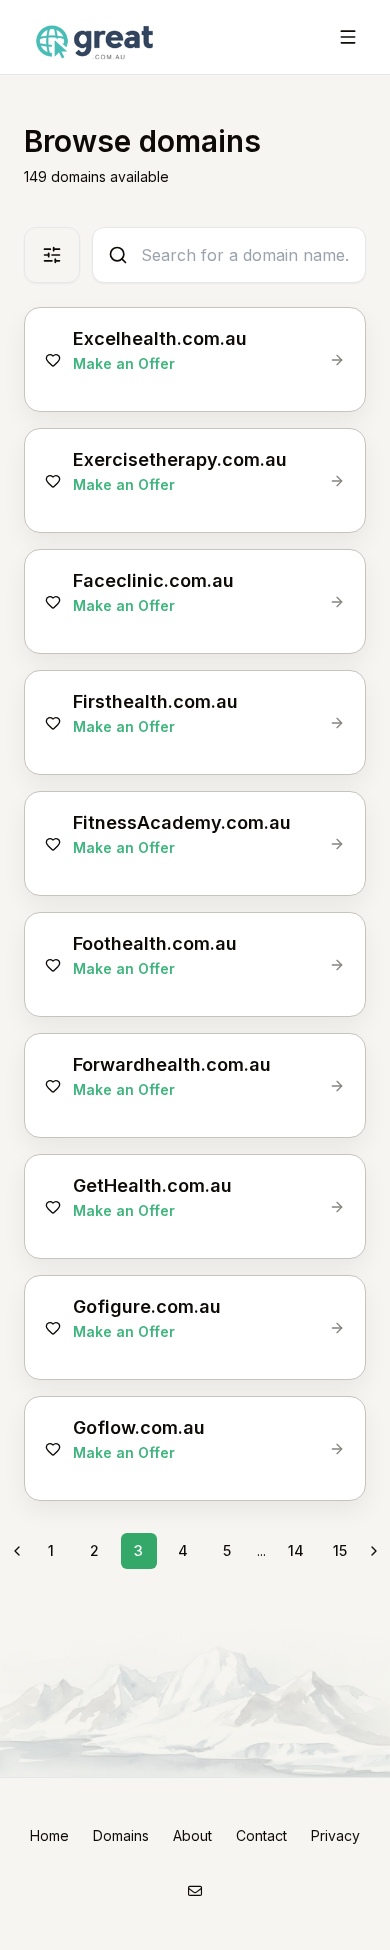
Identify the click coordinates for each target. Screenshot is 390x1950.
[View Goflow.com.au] (337, 1449)
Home (49, 1835)
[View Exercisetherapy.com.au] (337, 481)
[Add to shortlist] (53, 360)
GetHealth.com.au (152, 1185)
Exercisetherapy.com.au (180, 459)
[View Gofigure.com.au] (337, 1328)
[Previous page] (17, 1551)
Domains (121, 1835)
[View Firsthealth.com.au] (337, 723)
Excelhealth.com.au (160, 338)
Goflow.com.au (139, 1427)
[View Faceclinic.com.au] (337, 602)
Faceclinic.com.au (153, 580)
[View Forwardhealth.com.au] (337, 1086)
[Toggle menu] (348, 37)
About (192, 1835)
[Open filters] (52, 255)
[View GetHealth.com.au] (337, 1207)
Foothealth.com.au (155, 943)
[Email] (195, 1890)
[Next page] (374, 1551)
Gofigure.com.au (147, 1306)
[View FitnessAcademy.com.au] (337, 844)
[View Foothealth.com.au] (337, 965)
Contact (261, 1835)
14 (296, 1550)
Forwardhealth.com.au (172, 1064)
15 (340, 1550)
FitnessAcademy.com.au (182, 822)
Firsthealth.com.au (155, 701)
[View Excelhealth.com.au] (337, 360)
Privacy (335, 1835)
